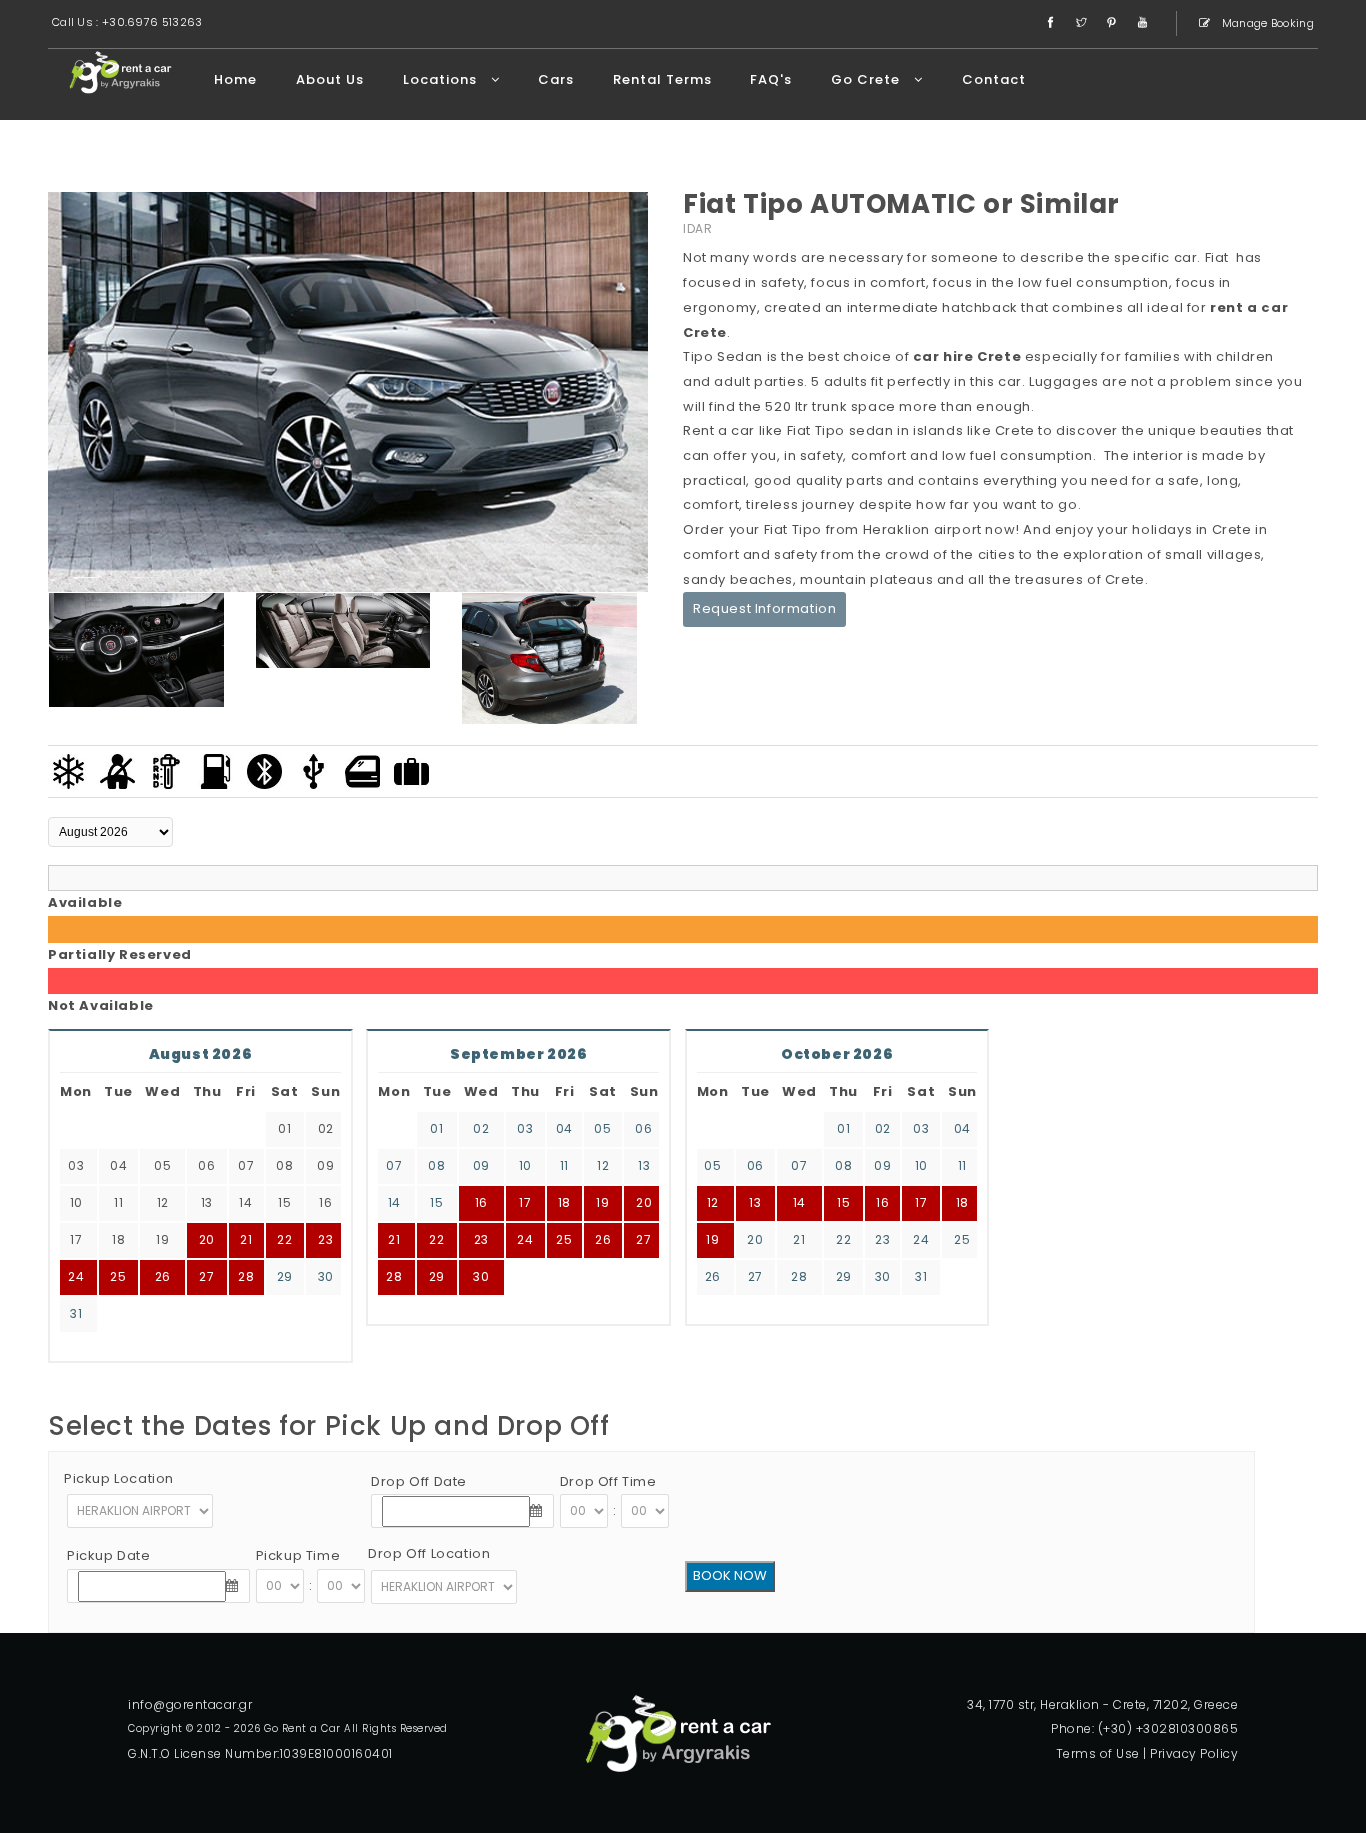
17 (525, 1202)
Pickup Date (109, 1555)
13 (644, 1165)
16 (481, 1202)
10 (525, 1165)
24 (76, 1276)
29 (285, 1276)
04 (564, 1128)
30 (326, 1276)
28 (246, 1276)
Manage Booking (1267, 23)
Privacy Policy (1194, 1753)
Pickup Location (119, 1478)
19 (602, 1202)
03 (525, 1128)
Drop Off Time (608, 1481)
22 (284, 1239)
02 (481, 1128)
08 (436, 1165)
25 (118, 1276)
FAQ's (771, 79)
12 (603, 1165)
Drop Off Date (419, 1481)
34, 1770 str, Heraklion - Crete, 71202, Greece (1102, 1704)
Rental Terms (662, 79)
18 (564, 1202)
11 (564, 1165)
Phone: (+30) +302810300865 (1144, 1728)
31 (76, 1313)
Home (235, 79)
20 (644, 1202)
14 (394, 1202)
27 (206, 1276)
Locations (442, 79)
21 (394, 1239)
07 (394, 1165)
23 (325, 1239)
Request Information (764, 608)
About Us (330, 79)
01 (436, 1128)
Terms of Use (1098, 1753)
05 (602, 1128)
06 (643, 1128)
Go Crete (867, 79)
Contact (994, 79)
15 (436, 1202)
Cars (556, 79)
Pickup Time (298, 1555)
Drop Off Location (429, 1553)
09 (481, 1165)
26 (163, 1276)
